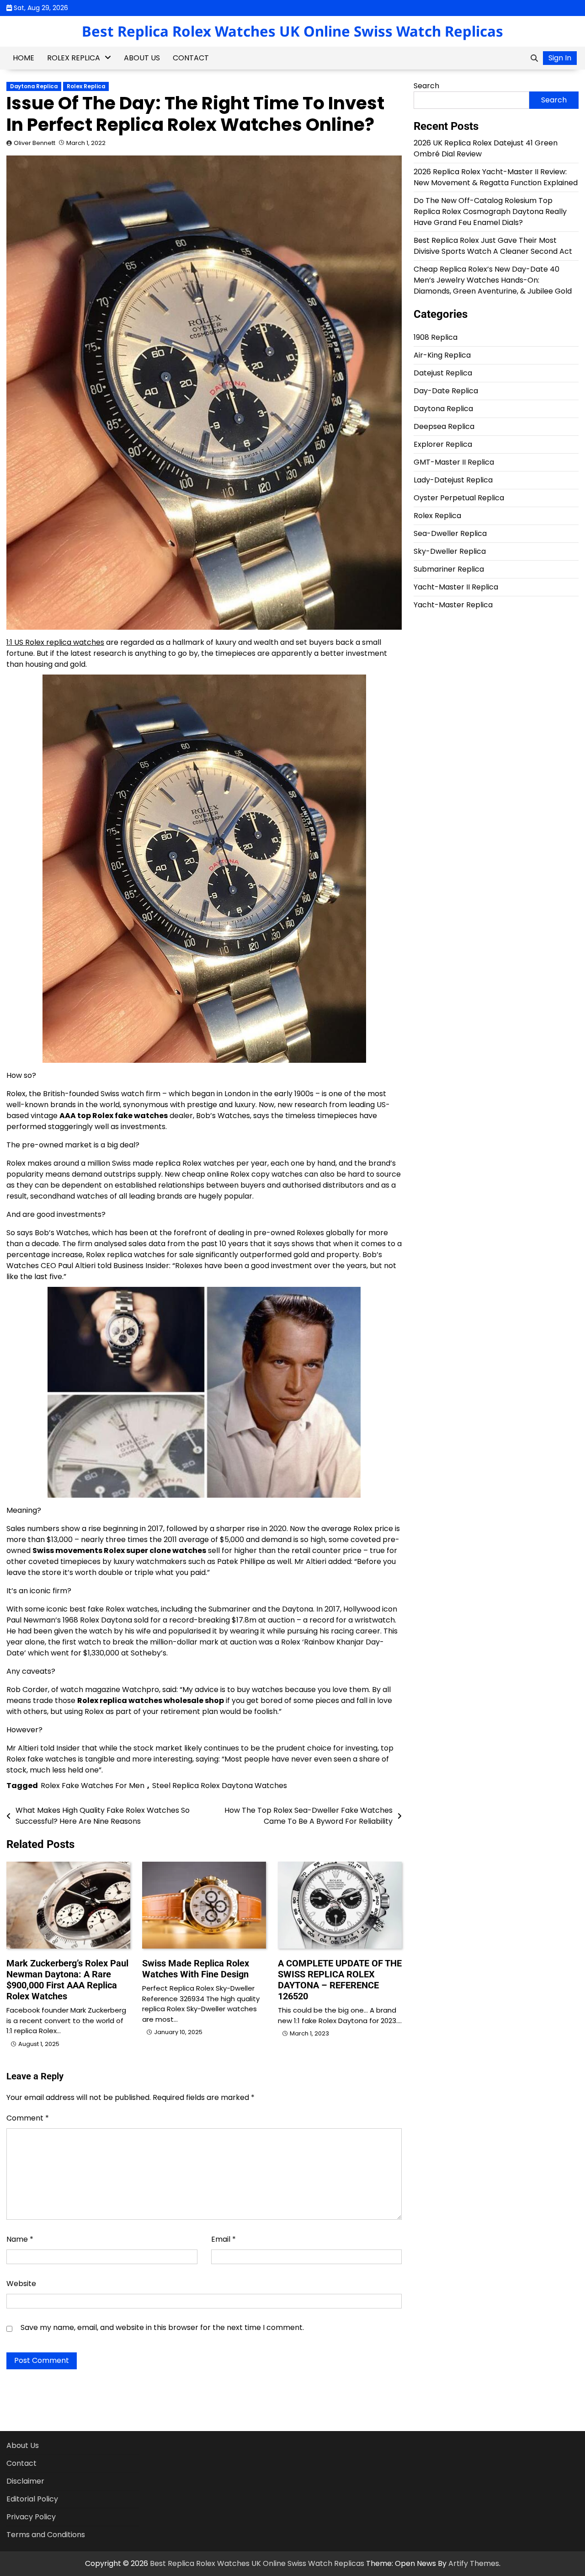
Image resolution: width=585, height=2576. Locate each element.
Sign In (560, 58)
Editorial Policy (32, 2499)
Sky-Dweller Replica (450, 551)
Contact (191, 58)
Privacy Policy (31, 2517)
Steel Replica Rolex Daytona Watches (220, 1786)
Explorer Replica (443, 444)
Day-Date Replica (446, 391)
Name (20, 2239)
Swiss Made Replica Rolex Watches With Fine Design (196, 1969)
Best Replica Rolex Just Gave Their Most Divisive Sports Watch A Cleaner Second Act (493, 246)
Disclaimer (25, 2481)
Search (426, 86)
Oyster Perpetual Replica (459, 498)
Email (223, 2239)
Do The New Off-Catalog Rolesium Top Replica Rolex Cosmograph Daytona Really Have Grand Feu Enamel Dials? (490, 212)
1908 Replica (436, 337)
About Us (142, 58)
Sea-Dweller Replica (450, 533)
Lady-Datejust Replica (453, 480)
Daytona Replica (34, 86)
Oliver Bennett (35, 143)
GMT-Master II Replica (454, 462)
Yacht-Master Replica (453, 605)
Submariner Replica (449, 569)
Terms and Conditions (46, 2535)
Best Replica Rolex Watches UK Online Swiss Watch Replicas (292, 31)
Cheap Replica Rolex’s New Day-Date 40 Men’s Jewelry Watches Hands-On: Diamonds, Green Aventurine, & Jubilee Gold (493, 280)
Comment (28, 2118)
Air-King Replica (442, 355)
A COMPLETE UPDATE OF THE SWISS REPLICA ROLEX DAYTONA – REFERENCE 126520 (340, 1980)
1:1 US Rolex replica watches (55, 642)
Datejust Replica (443, 373)
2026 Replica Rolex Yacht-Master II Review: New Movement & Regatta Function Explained (496, 177)
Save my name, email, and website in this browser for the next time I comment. (162, 2327)
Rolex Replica (74, 58)
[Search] (534, 58)
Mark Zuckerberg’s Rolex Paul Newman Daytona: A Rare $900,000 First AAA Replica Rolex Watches (67, 1980)
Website (21, 2284)
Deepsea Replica (444, 426)
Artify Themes (474, 2563)
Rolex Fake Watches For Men (93, 1786)
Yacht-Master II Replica (456, 587)
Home (24, 58)
